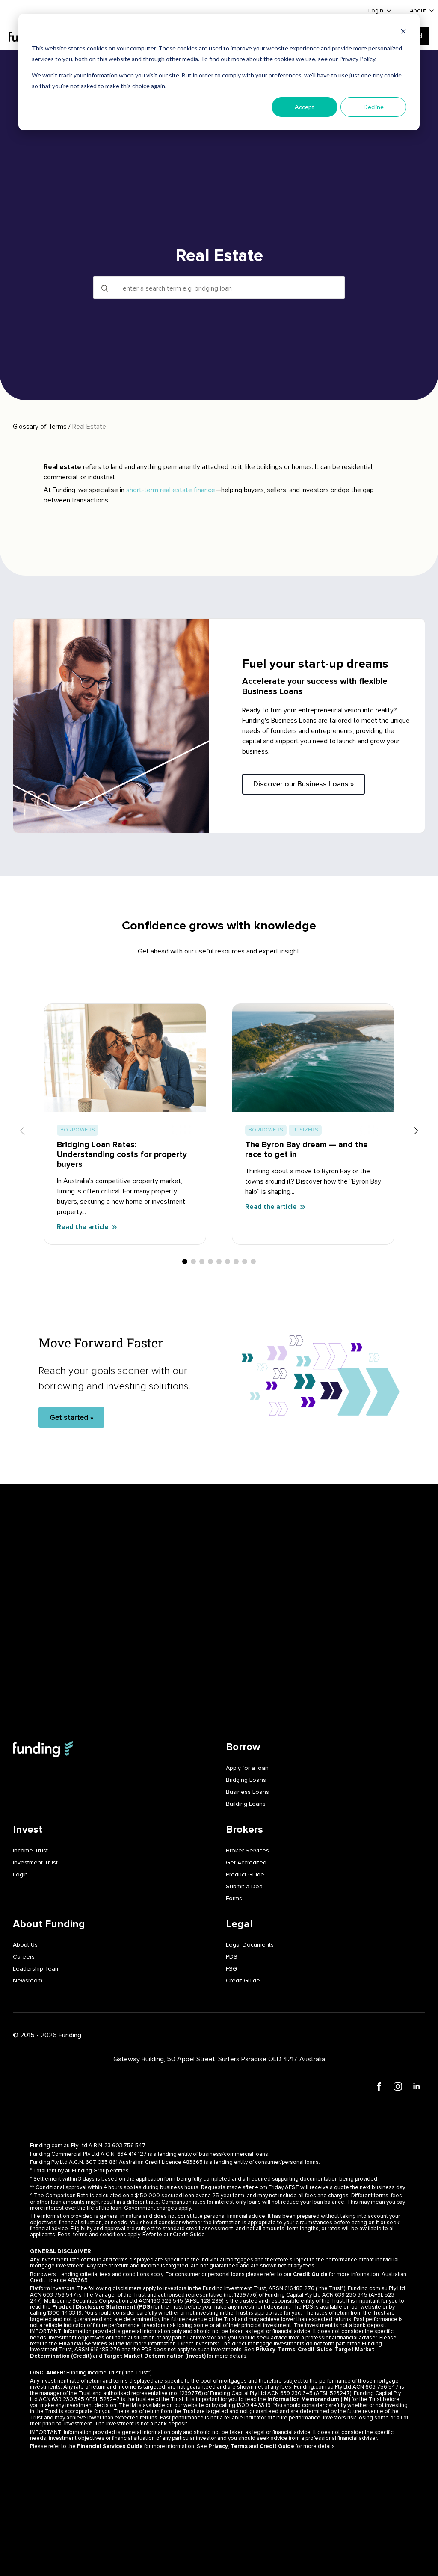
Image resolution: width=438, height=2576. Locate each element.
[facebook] (379, 2086)
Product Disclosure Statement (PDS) (102, 2307)
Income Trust (30, 1850)
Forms (234, 1898)
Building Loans (246, 1804)
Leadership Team (36, 1969)
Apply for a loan (247, 1768)
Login (376, 10)
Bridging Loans (246, 1780)
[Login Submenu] (389, 11)
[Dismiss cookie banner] (403, 32)
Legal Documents (250, 1945)
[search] (105, 288)
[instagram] (398, 2086)
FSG (231, 1969)
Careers (24, 1957)
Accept (305, 107)
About (418, 10)
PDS (232, 1957)
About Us (25, 1945)
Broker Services (247, 1850)
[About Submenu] (432, 11)
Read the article (83, 1227)
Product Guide (245, 1874)
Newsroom (28, 1981)
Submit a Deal (245, 1886)
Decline (374, 107)
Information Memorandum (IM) (309, 2399)
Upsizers (305, 1130)
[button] (416, 1131)
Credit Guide (243, 1981)
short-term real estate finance (171, 490)
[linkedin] (417, 2086)
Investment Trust (35, 1862)
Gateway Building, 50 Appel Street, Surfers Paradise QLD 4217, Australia (219, 2059)
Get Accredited (246, 1862)
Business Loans (247, 1792)
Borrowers (78, 1130)
